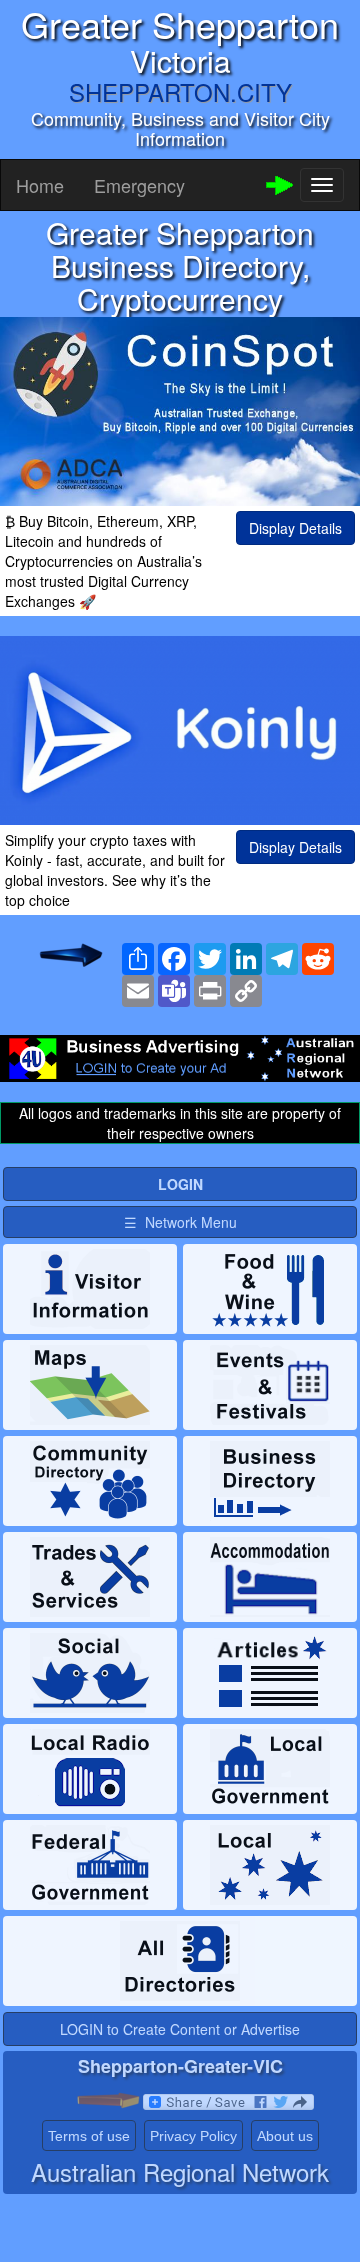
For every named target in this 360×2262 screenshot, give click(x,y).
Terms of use (89, 2136)
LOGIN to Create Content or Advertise (180, 2029)
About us (285, 2136)
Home (40, 185)
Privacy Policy (193, 2136)
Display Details (295, 528)
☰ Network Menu (180, 1222)
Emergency (139, 185)
